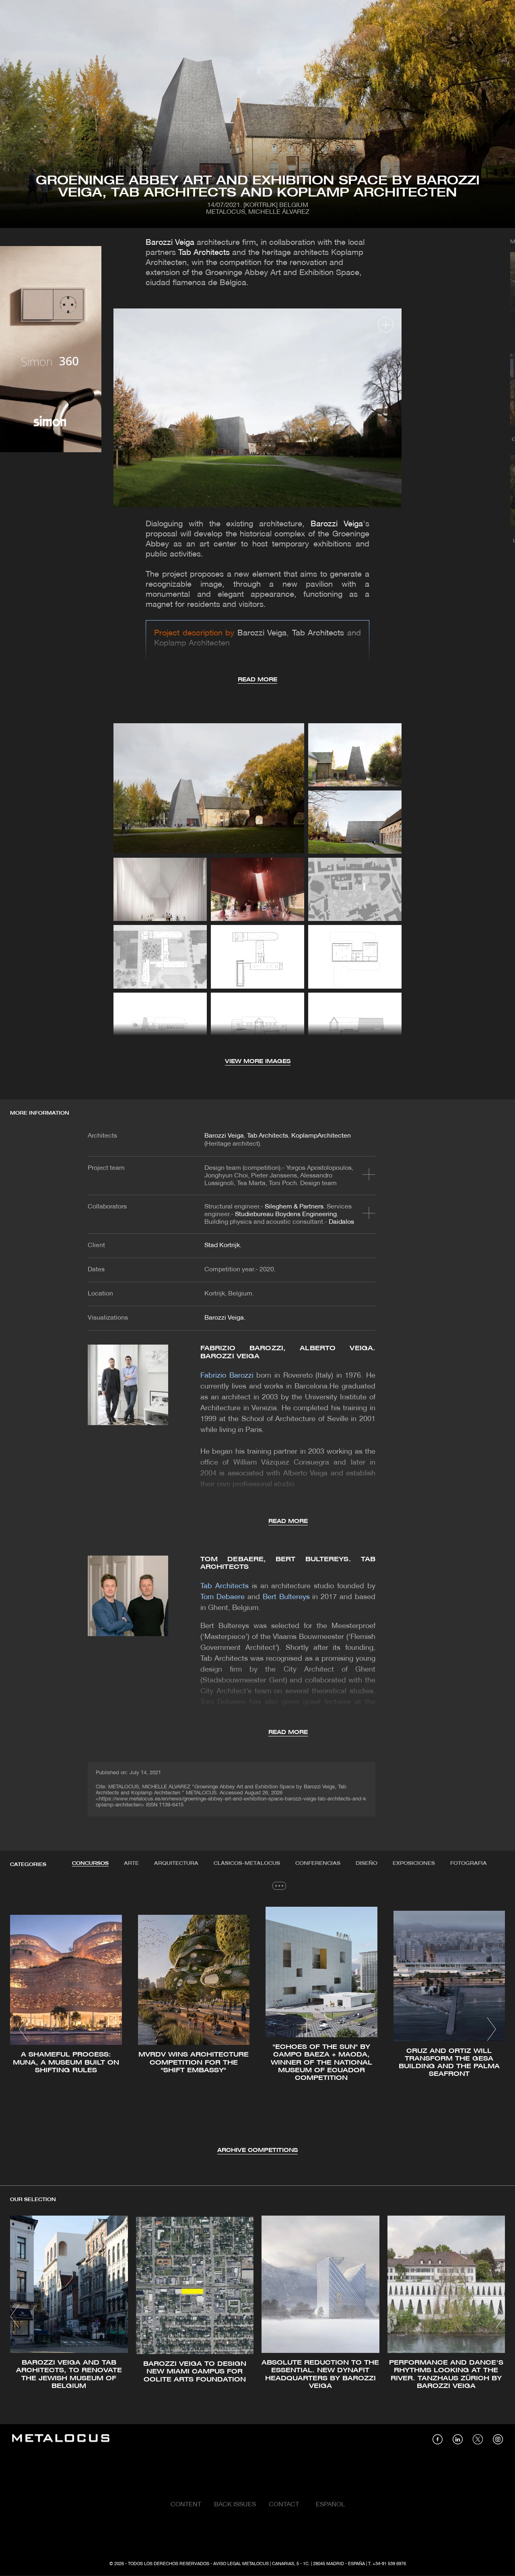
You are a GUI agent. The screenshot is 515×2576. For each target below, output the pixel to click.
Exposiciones (414, 1863)
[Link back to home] (61, 2439)
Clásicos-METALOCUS (247, 1863)
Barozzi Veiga (171, 243)
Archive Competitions (257, 2151)
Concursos (90, 1863)
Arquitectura (176, 1863)
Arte (131, 1863)
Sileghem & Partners (294, 1207)
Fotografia (469, 1863)
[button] (24, 2029)
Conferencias (318, 1863)
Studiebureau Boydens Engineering (286, 1215)
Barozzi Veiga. (225, 1318)
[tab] (90, 1864)
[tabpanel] (257, 2031)
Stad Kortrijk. (223, 1246)
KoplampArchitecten (321, 1136)
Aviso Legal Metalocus (241, 2564)
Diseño (367, 1863)
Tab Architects (204, 253)
